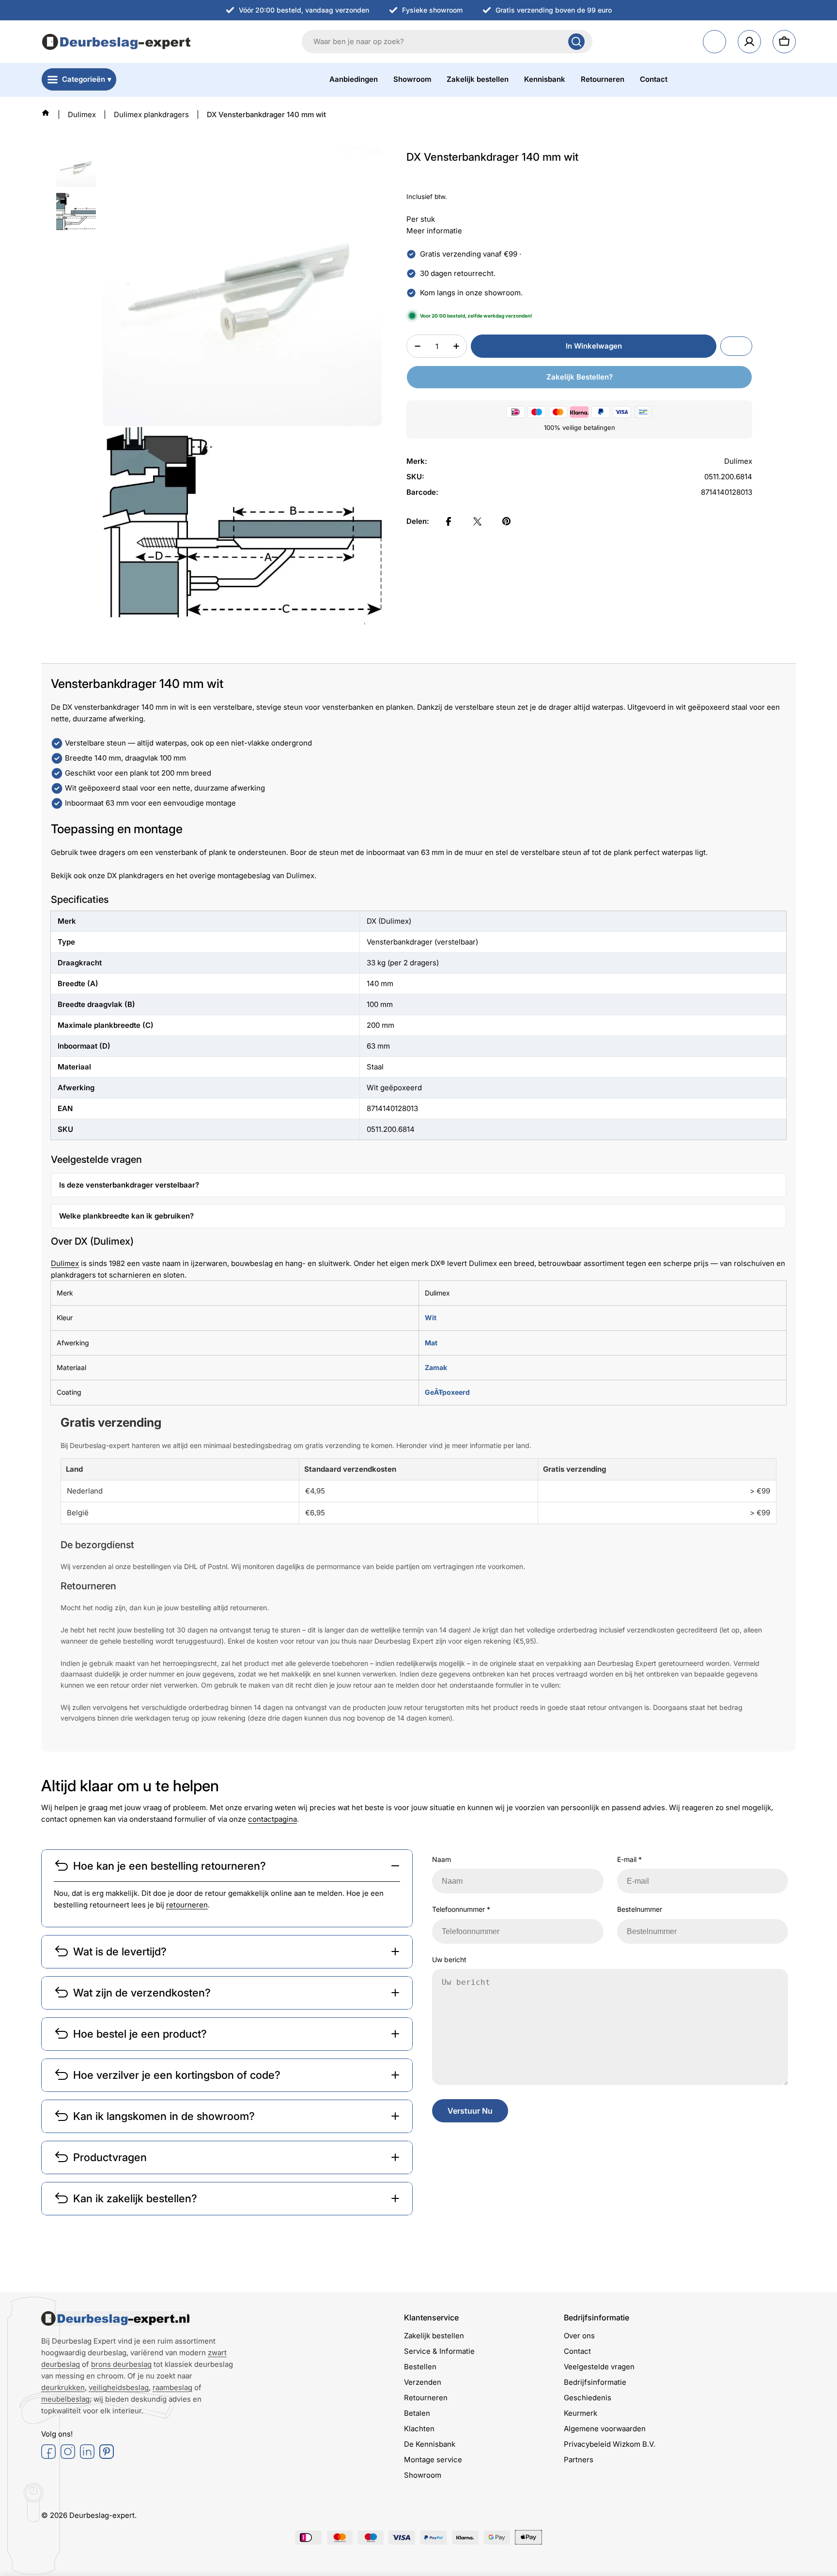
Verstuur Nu (470, 2111)
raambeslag (172, 2387)
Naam (442, 1859)
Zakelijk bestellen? (580, 377)
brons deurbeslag (121, 2364)
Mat (431, 1343)
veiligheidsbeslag (119, 2387)
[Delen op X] (478, 521)
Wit (431, 1318)
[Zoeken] (576, 42)
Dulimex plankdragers (151, 114)
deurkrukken (63, 2387)
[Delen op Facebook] (449, 521)
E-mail (629, 1859)
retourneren (187, 1905)
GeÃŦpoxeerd (447, 1392)
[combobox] (447, 42)
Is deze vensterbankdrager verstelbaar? (129, 1185)
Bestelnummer (640, 1909)
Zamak (436, 1367)
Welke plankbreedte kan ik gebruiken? (126, 1216)
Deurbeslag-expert (102, 2515)
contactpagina (272, 1819)
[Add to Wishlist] (736, 346)
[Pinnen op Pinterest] (507, 521)
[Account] (749, 42)
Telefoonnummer (461, 1909)
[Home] (46, 113)
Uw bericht (449, 1959)
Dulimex (82, 114)
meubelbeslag (65, 2399)
